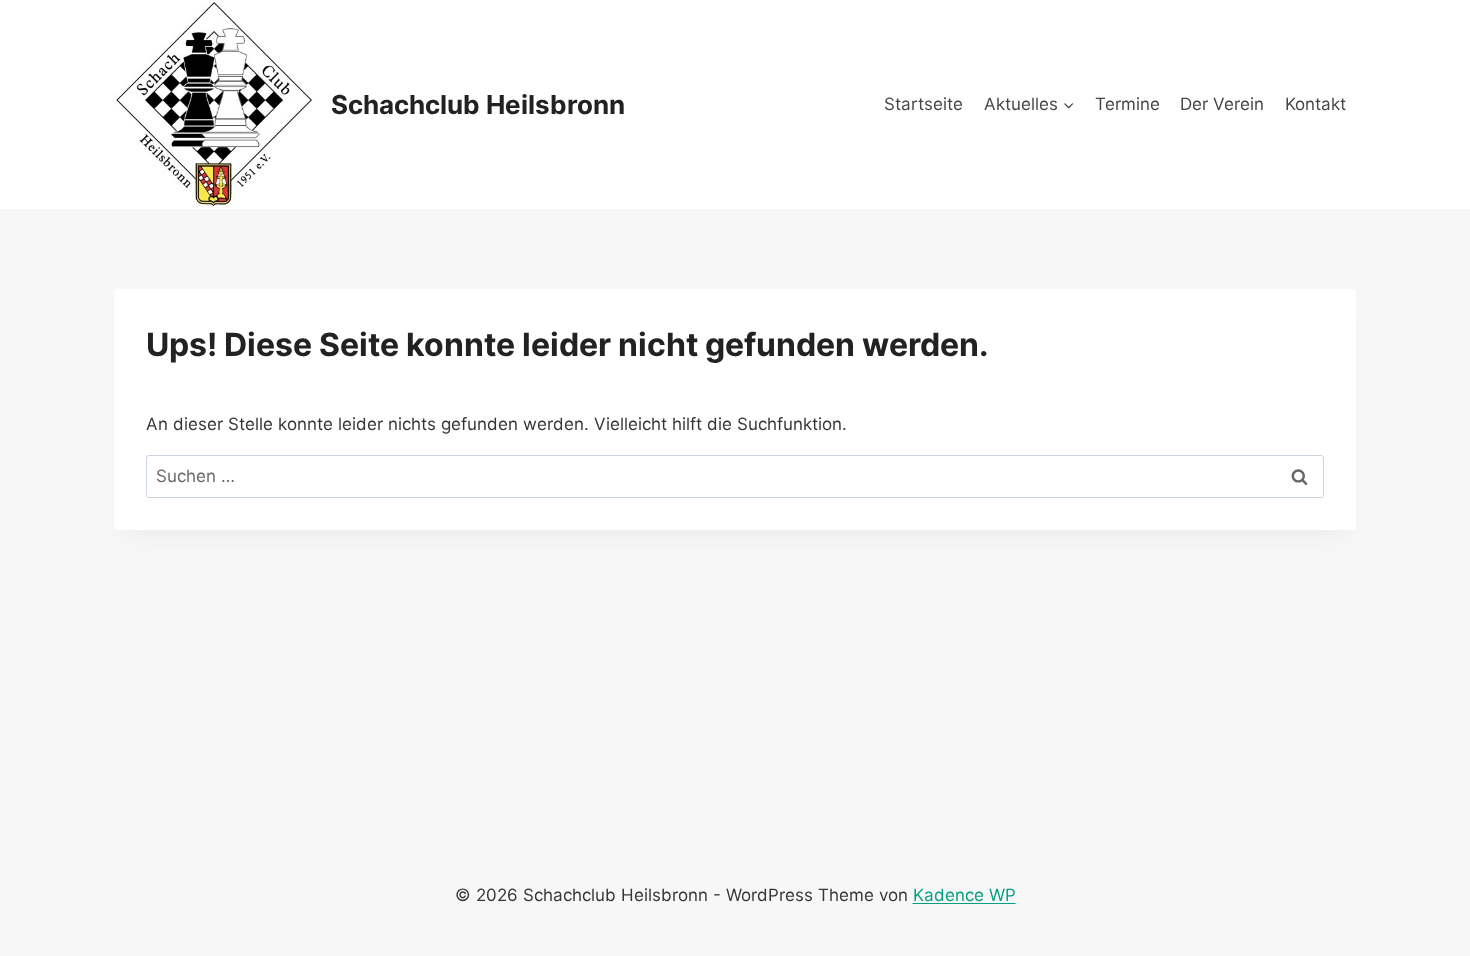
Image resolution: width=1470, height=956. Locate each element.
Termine (1127, 104)
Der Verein (1222, 104)
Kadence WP (964, 895)
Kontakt (1315, 104)
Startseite (923, 104)
